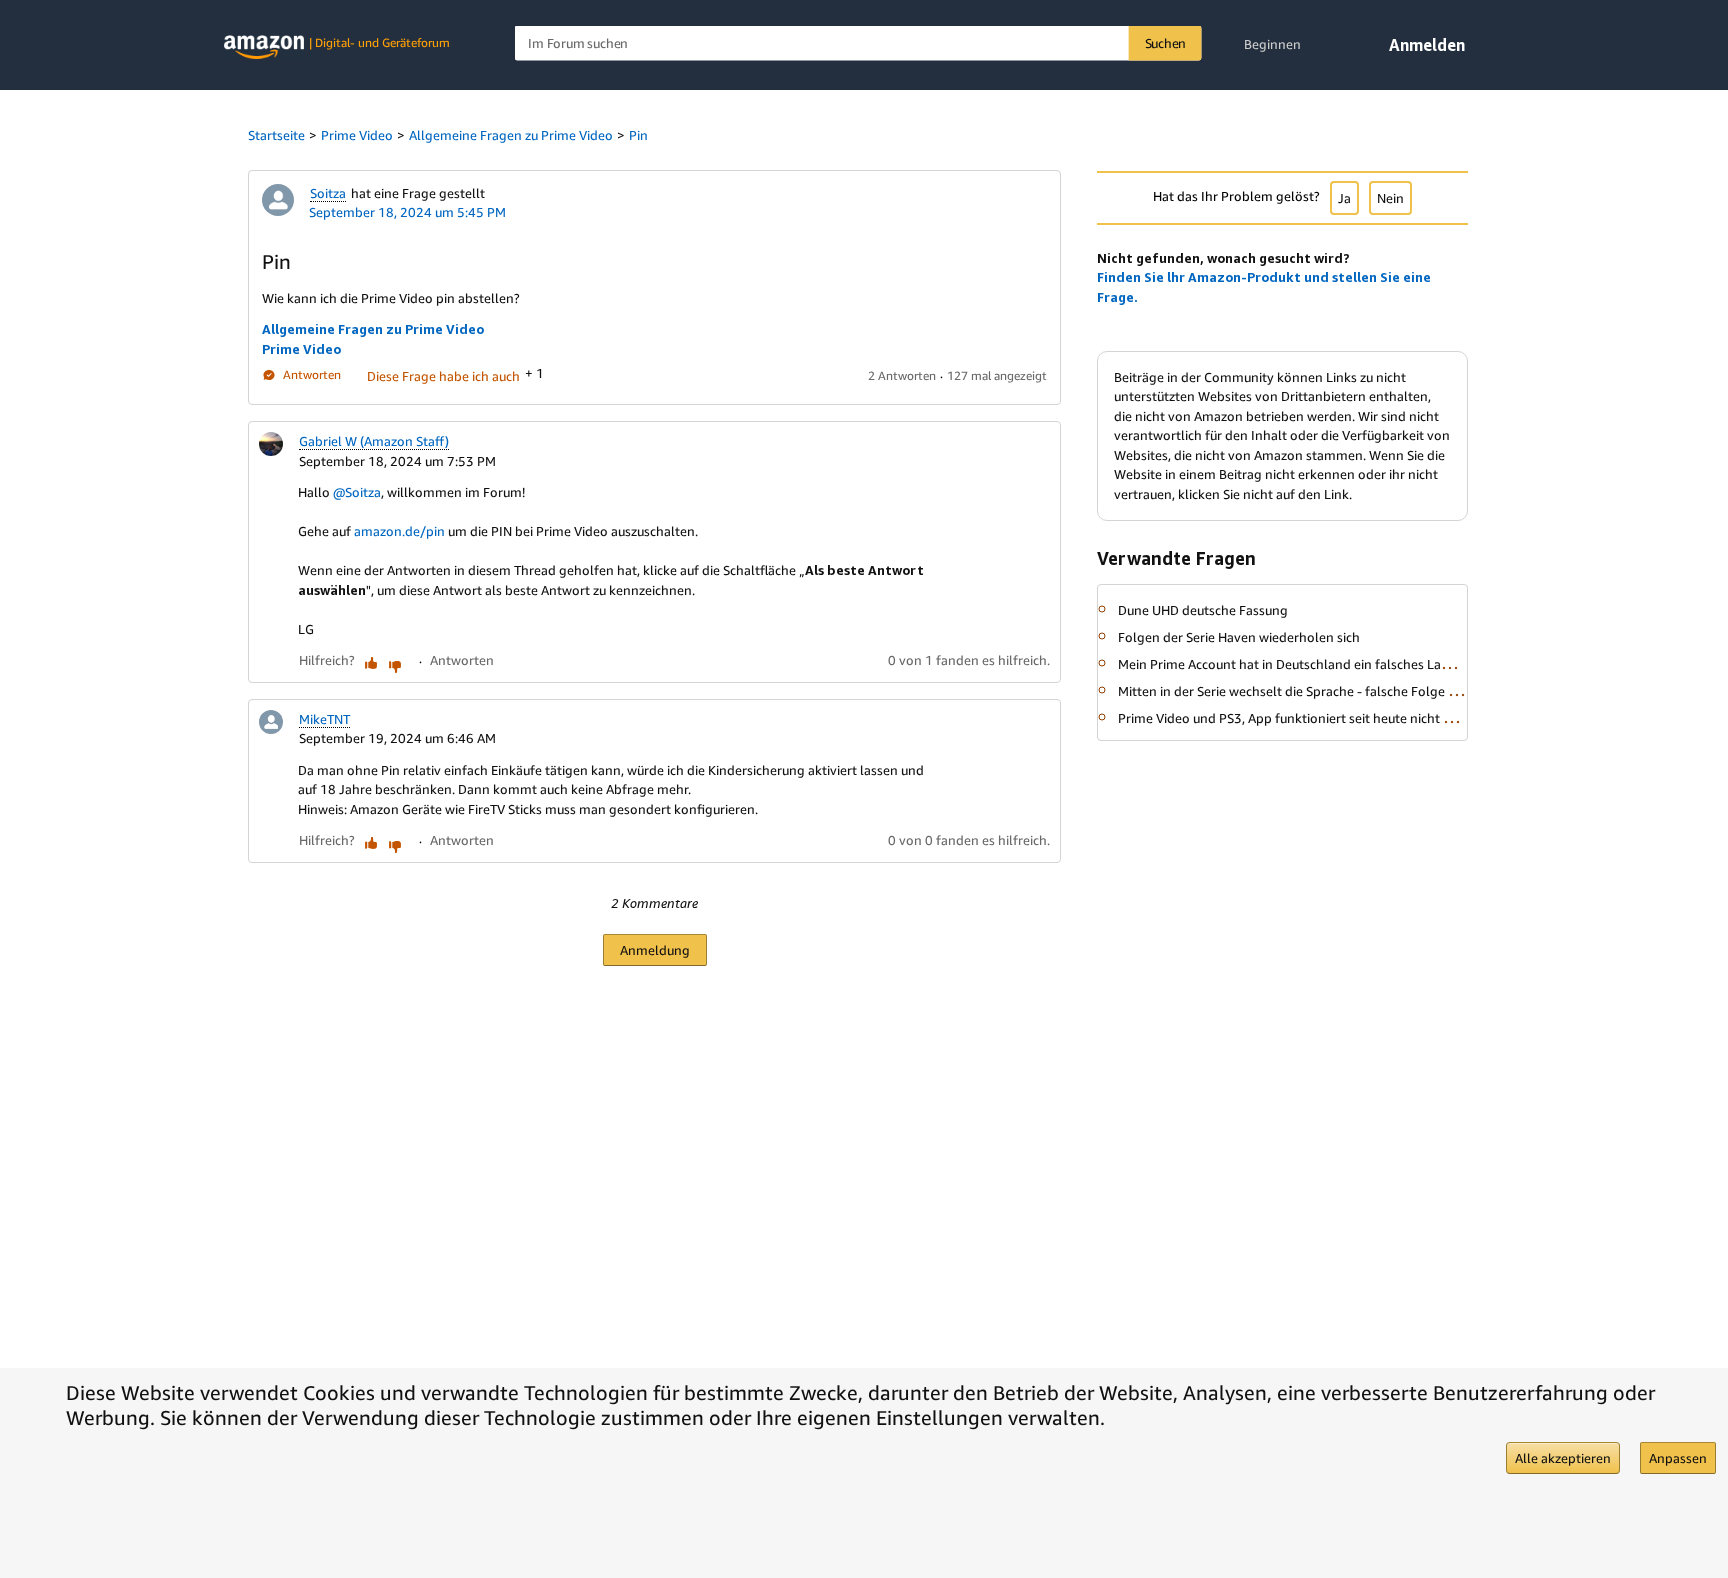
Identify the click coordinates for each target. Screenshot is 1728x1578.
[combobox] (858, 43)
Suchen (1166, 43)
